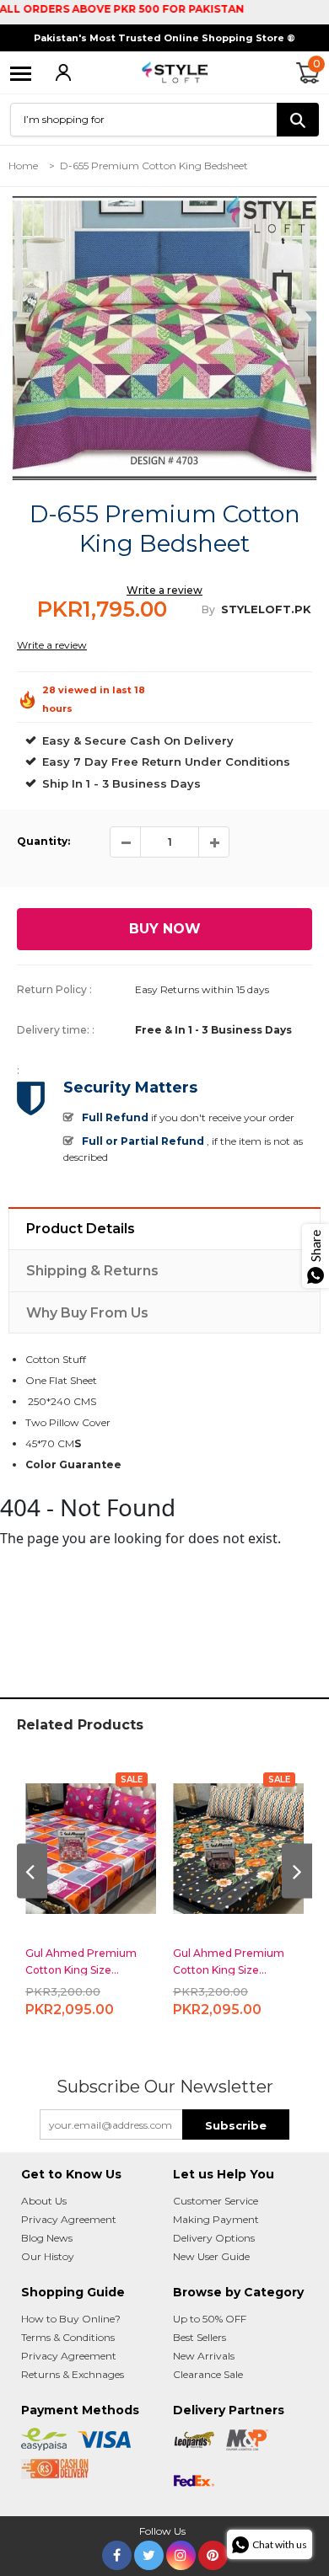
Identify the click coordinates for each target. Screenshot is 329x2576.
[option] (164, 338)
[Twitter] (149, 2552)
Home (23, 166)
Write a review (164, 590)
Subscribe (236, 2125)
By (208, 609)
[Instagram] (181, 2552)
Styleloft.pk (266, 609)
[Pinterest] (213, 2552)
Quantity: (43, 841)
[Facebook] (117, 2552)
